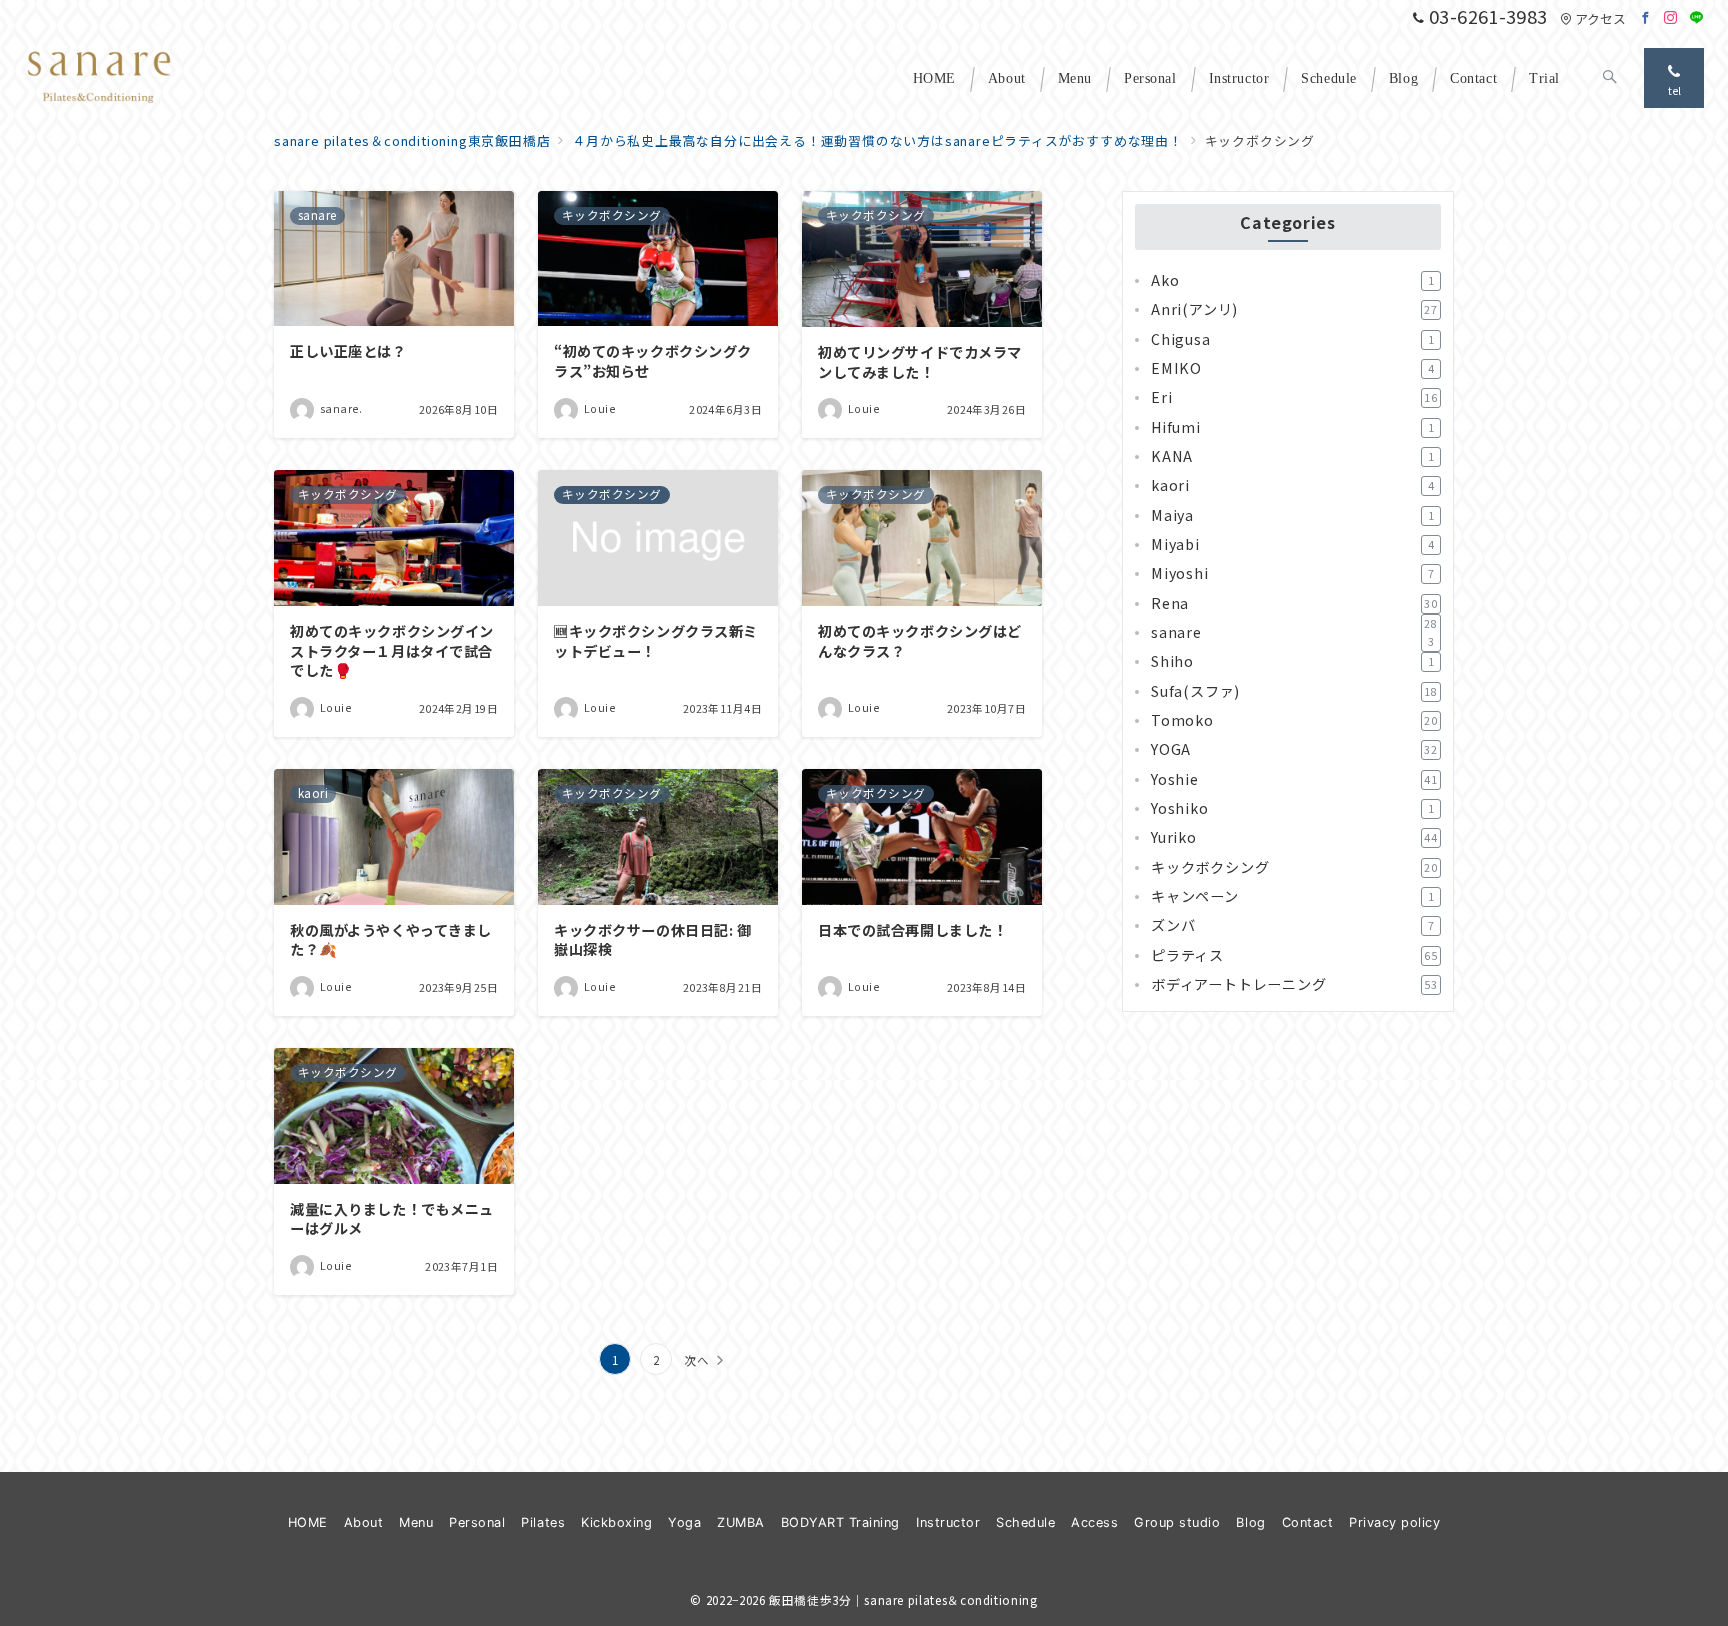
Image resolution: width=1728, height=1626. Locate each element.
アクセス (1600, 18)
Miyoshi (1292, 574)
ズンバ (1292, 926)
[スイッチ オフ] (1610, 78)
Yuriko (1294, 838)
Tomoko (1294, 720)
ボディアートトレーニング (1294, 984)
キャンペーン (1292, 896)
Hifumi (1292, 427)
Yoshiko (1292, 808)
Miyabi (1292, 544)
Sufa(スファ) (1294, 691)
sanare (1294, 632)
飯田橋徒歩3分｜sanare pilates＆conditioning (903, 1600)
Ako (1292, 280)
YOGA (1294, 750)
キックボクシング (1294, 867)
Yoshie (1294, 779)
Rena (1294, 603)
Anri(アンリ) (1294, 310)
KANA (1292, 456)
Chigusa (1292, 339)
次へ (697, 1360)
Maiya (1292, 515)
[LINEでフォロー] (1697, 17)
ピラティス (1294, 955)
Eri (1294, 398)
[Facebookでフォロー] (1646, 17)
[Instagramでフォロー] (1671, 17)
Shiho (1292, 662)
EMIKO (1292, 368)
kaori (1292, 486)
